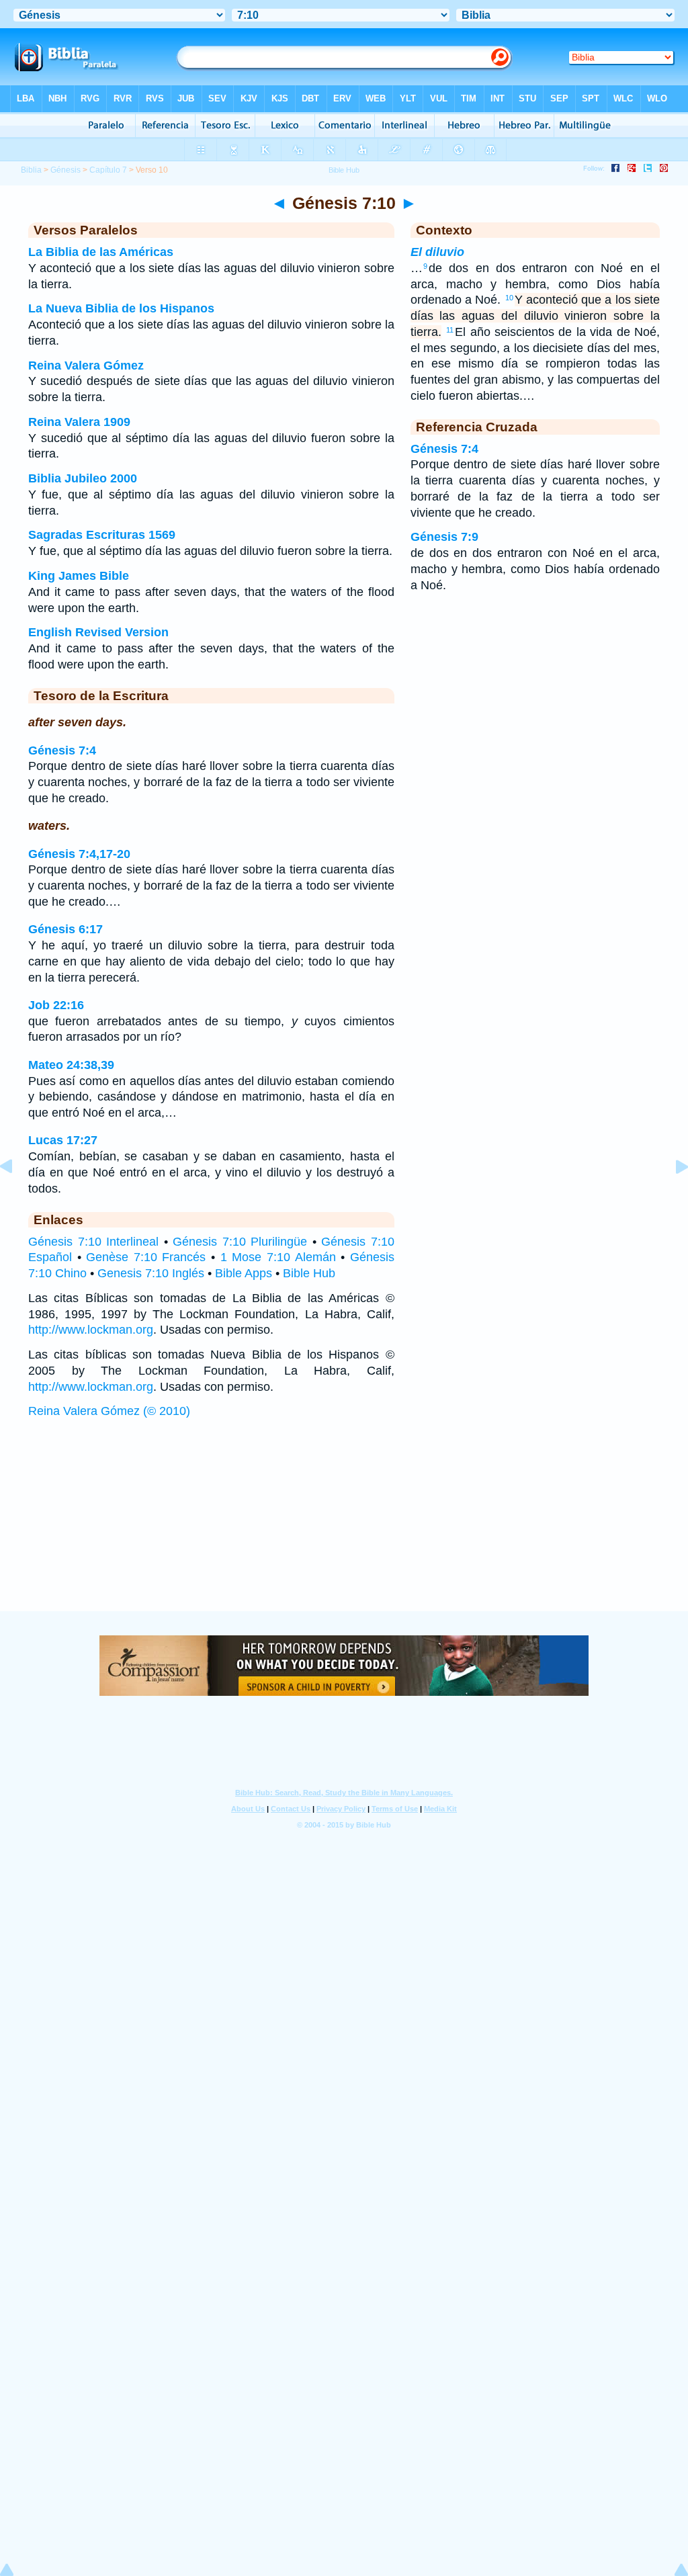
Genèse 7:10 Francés (146, 1257)
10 (509, 298)
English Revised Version (98, 632)
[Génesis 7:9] (17, 1197)
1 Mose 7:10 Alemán (278, 1257)
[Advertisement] (344, 1529)
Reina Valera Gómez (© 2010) (109, 1411)
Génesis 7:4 (62, 750)
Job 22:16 (56, 1005)
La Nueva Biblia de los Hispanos (121, 308)
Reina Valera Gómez (86, 366)
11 (450, 330)
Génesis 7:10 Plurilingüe (240, 1242)
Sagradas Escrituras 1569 (102, 535)
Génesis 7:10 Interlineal (93, 1242)
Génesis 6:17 (66, 929)
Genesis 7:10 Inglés (151, 1273)
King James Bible (79, 576)
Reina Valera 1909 (79, 422)
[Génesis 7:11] (671, 1197)
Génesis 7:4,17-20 (79, 854)
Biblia (31, 170)
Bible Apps (244, 1273)
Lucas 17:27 (63, 1140)
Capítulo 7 (108, 170)
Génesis (66, 170)
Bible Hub (309, 1273)
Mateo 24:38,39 (71, 1065)
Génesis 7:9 (444, 537)
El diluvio (437, 252)
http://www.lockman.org (91, 1330)
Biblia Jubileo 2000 (83, 478)
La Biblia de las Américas (101, 252)
